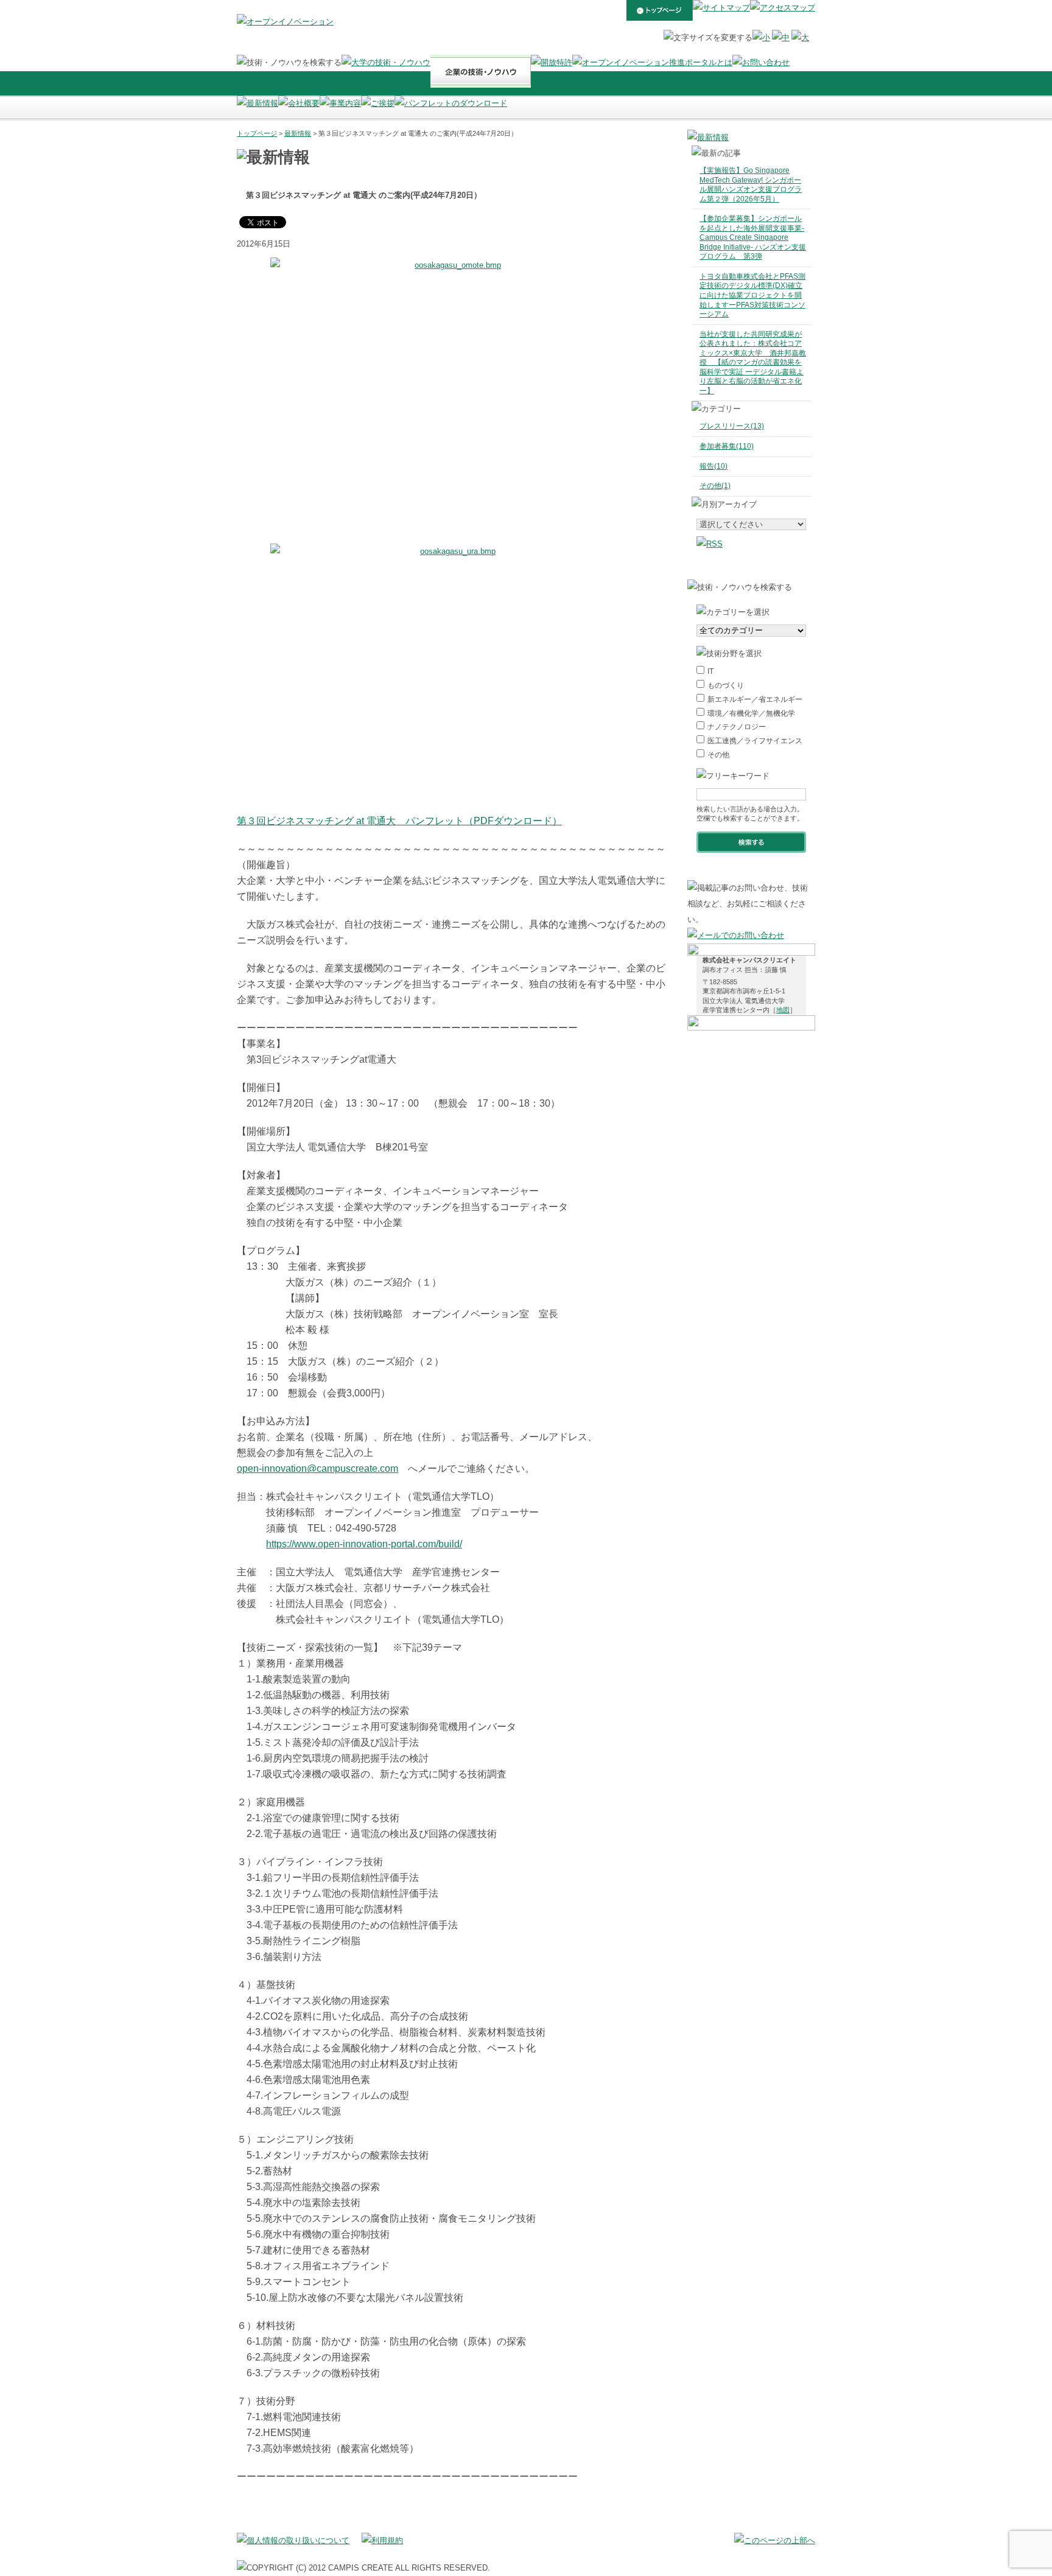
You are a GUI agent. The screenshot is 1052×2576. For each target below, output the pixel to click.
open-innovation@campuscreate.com (317, 1468)
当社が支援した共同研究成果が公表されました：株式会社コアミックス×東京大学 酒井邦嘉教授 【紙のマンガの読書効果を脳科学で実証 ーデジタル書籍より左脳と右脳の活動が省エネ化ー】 (753, 362)
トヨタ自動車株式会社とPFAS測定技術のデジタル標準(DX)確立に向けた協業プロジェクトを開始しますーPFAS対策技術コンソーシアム (752, 295)
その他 (718, 755)
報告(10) (714, 466)
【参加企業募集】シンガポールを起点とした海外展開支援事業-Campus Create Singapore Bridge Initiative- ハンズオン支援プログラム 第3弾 (753, 237)
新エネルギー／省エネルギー (755, 699)
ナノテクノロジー (737, 727)
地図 (783, 1010)
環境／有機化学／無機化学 (751, 713)
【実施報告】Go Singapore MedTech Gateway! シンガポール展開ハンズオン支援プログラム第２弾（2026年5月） (751, 185)
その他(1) (715, 486)
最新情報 (298, 133)
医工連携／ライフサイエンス (755, 741)
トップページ (257, 133)
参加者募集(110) (727, 446)
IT (710, 671)
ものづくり (726, 685)
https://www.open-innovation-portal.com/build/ (364, 1544)
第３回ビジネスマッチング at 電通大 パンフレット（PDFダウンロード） (399, 821)
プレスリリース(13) (732, 426)
